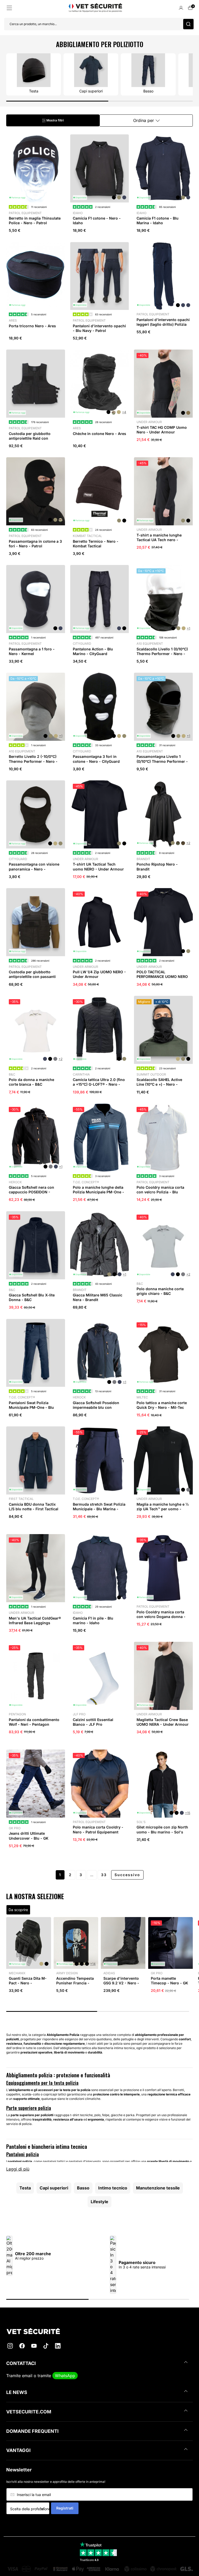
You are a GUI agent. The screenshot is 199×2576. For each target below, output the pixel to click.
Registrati (65, 2508)
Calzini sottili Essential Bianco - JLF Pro (93, 1722)
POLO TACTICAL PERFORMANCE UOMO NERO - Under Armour (162, 977)
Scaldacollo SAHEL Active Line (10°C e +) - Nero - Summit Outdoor (159, 1084)
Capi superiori (54, 2188)
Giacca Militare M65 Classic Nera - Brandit (98, 1297)
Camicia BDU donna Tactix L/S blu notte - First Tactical (34, 1507)
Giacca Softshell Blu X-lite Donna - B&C (32, 1297)
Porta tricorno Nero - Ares (32, 326)
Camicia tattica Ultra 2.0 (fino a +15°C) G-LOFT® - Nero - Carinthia (99, 1084)
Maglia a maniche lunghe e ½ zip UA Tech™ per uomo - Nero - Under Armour (163, 1509)
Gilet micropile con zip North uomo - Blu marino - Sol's (162, 1829)
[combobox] (30, 2509)
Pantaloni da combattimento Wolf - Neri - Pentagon (34, 1722)
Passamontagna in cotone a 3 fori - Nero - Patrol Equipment (35, 546)
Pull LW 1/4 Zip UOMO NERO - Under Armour (99, 974)
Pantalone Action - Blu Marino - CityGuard (93, 651)
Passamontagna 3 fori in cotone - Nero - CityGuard (96, 759)
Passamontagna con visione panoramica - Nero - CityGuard (34, 869)
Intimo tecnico (113, 2188)
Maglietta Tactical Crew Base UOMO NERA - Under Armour (163, 1722)
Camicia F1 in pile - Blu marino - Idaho (93, 1620)
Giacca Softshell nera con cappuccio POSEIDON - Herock (31, 1192)
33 (104, 1875)
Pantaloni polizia (23, 2154)
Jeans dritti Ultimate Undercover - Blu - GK (29, 1836)
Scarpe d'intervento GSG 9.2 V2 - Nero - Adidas (121, 1983)
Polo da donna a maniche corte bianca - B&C (31, 1082)
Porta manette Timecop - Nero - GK (169, 1981)
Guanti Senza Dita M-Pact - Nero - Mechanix (28, 1983)
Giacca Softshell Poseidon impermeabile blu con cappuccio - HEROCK (96, 1407)
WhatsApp (65, 2376)
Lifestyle (99, 2202)
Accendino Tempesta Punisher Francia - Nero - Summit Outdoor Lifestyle (75, 1985)
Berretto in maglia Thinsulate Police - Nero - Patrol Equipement (35, 223)
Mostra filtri (55, 120)
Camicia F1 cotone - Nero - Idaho (97, 220)
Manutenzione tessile (158, 2188)
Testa (25, 2188)
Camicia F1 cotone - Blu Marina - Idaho (158, 220)
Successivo (127, 1875)
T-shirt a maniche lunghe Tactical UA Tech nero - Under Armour (159, 540)
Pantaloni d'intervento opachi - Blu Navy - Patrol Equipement (99, 331)
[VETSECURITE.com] (99, 2331)
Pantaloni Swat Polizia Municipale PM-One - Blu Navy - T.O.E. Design (31, 1407)
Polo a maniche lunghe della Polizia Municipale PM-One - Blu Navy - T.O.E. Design (98, 1192)
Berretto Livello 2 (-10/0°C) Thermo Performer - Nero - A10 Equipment (33, 761)
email (27, 2376)
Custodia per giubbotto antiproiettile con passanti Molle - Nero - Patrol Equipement (32, 979)
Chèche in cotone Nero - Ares (99, 434)
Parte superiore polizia (29, 2108)
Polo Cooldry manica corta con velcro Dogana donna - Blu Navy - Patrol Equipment (162, 1617)
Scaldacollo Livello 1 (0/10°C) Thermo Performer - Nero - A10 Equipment (162, 654)
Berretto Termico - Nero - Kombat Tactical (96, 544)
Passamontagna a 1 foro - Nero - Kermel (32, 651)
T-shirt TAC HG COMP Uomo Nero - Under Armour (162, 430)
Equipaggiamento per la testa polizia (42, 2083)
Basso (83, 2188)
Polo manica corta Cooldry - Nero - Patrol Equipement (98, 1829)
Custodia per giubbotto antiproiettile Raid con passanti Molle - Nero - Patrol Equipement (35, 441)
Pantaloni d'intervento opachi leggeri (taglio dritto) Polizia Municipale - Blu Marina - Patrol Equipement (163, 327)
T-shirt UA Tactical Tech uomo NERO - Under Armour (98, 866)
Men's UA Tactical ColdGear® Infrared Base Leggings (35, 1620)
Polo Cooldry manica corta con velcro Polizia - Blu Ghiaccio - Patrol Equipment (162, 1192)
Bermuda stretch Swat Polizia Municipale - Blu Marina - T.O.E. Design (99, 1509)
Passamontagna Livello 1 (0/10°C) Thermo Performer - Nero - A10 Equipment (162, 761)
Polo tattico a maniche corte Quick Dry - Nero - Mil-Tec (162, 1405)
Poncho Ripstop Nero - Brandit (157, 866)
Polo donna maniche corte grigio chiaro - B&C (160, 1291)
